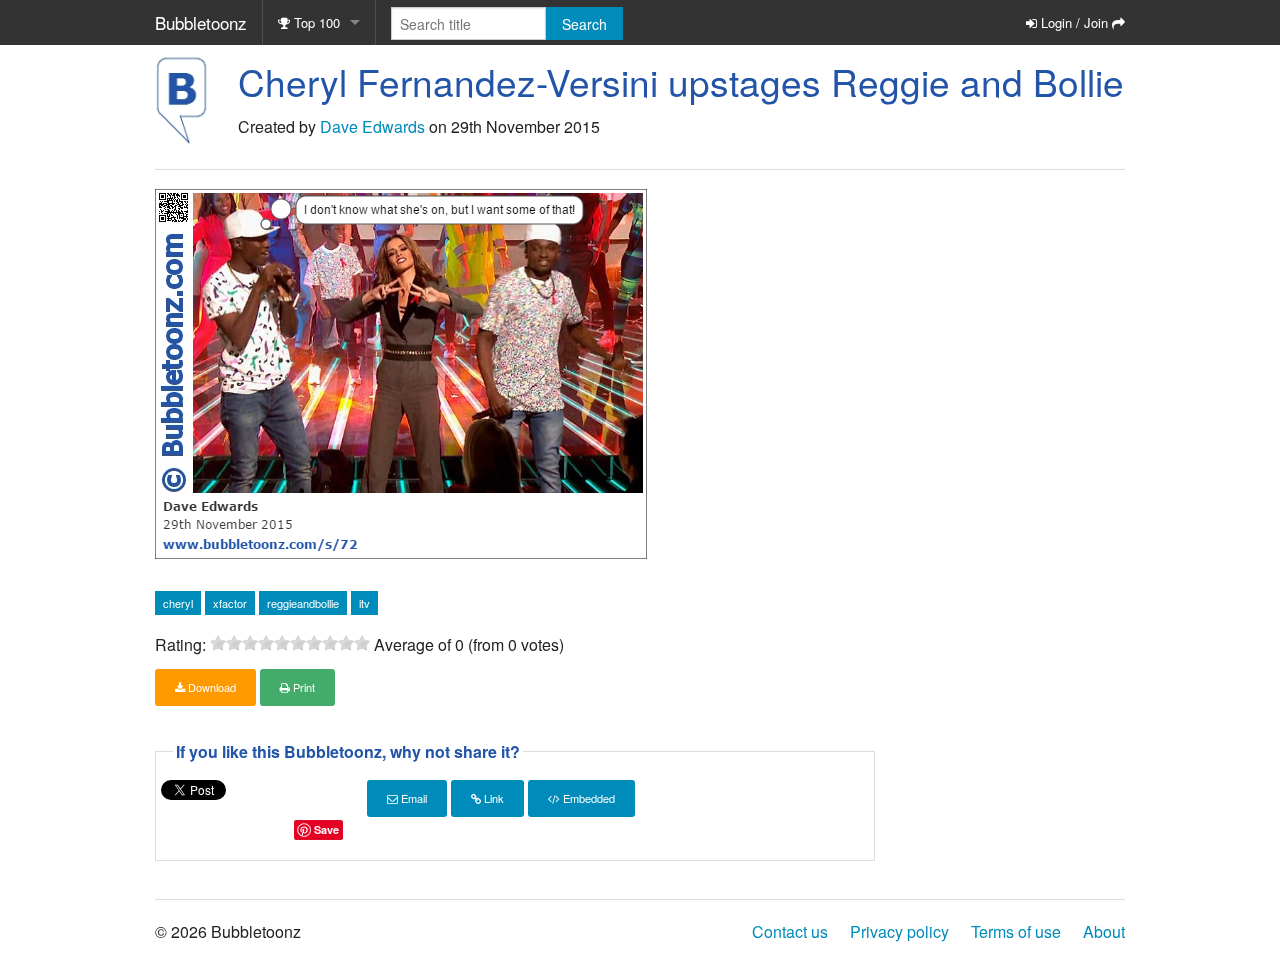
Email (412, 798)
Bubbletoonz (201, 22)
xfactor (230, 603)
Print (302, 687)
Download (210, 687)
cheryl (178, 603)
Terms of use (1016, 931)
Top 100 (315, 22)
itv (364, 603)
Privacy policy (899, 931)
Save (326, 829)
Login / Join (1074, 22)
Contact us (790, 931)
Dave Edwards (372, 126)
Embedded (587, 798)
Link (492, 798)
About (1104, 931)
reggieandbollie (303, 603)
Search (584, 24)
